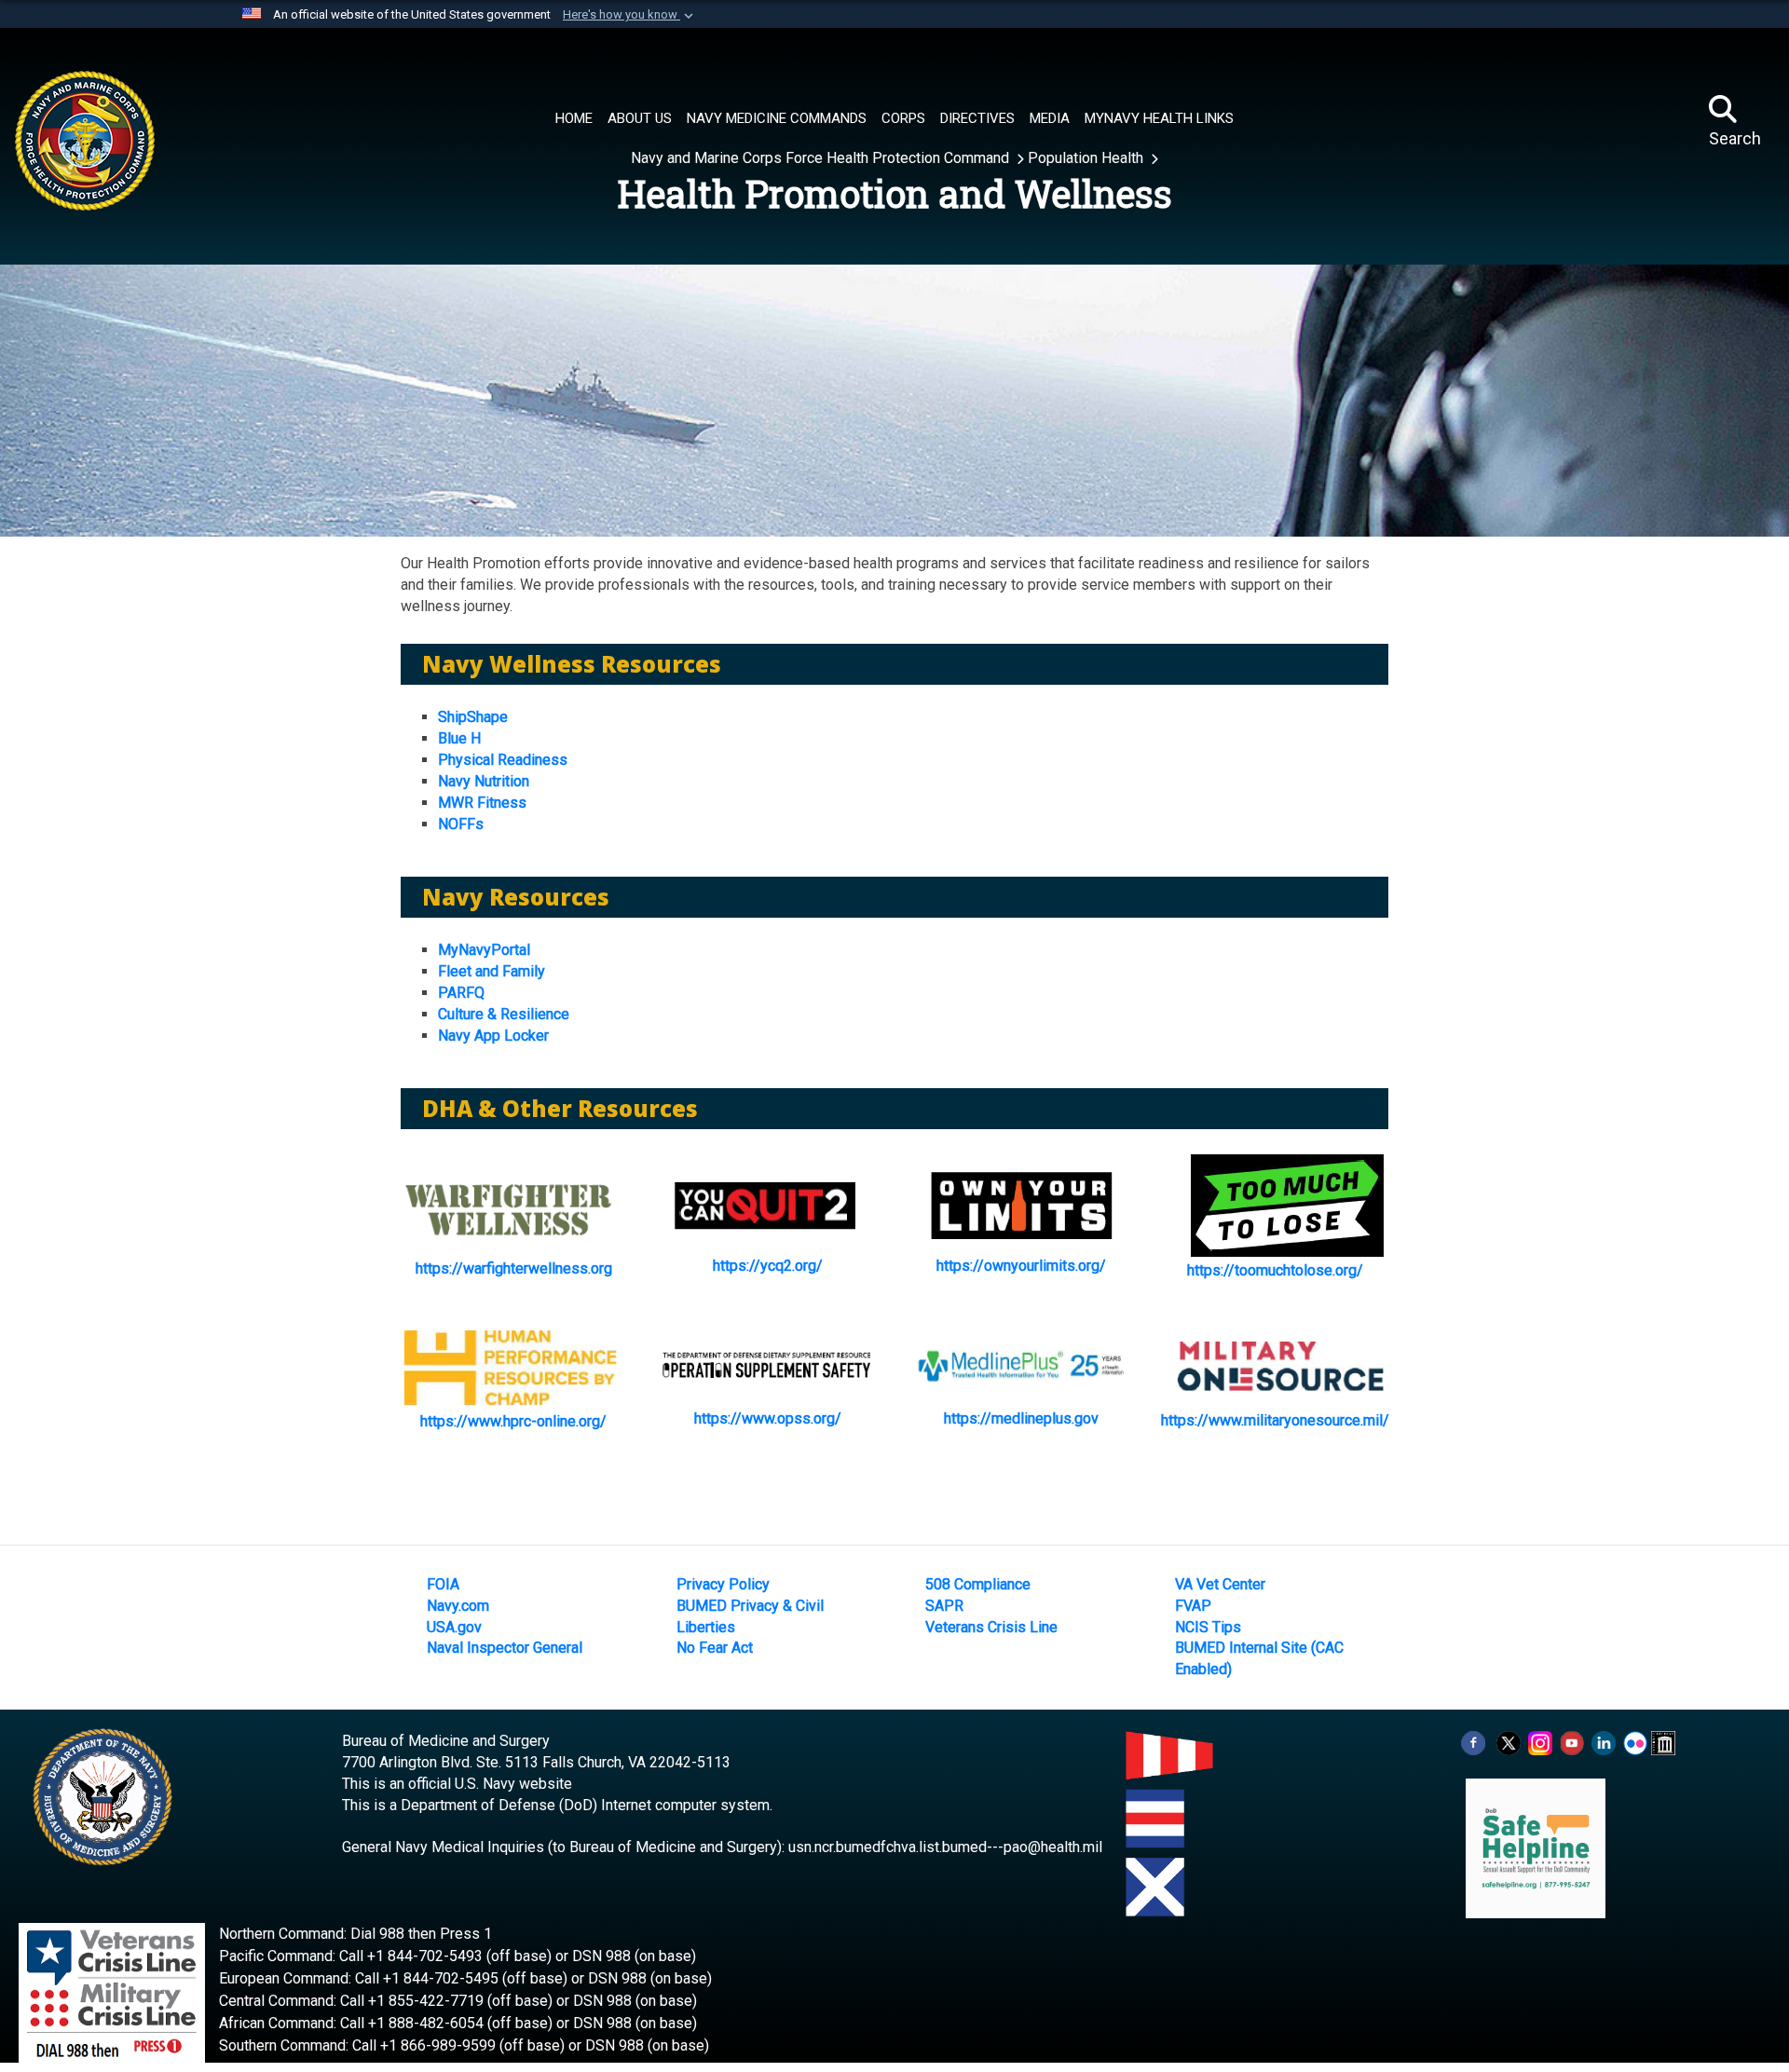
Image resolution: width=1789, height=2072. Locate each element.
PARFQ (461, 993)
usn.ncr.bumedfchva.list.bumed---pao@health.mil (945, 1847)
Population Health (1087, 158)
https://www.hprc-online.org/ (513, 1421)
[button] (630, 15)
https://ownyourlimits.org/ (1021, 1266)
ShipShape (473, 717)
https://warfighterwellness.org (514, 1268)
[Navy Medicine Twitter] (1509, 1742)
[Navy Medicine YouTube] (1572, 1742)
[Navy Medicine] (160, 122)
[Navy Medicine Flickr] (1635, 1742)
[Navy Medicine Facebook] (1473, 1742)
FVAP (1193, 1606)
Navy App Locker (493, 1036)
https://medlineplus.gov (1021, 1418)
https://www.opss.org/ (768, 1418)
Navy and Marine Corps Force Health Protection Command (822, 158)
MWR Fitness (482, 803)
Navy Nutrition (484, 781)
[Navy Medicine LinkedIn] (1604, 1742)
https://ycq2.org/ (768, 1266)
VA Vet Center (1220, 1584)
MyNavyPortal (484, 950)
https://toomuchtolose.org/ (1275, 1270)
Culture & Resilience (504, 1014)
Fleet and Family (492, 971)
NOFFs (461, 824)
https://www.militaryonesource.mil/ (1275, 1420)
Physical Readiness (503, 760)
